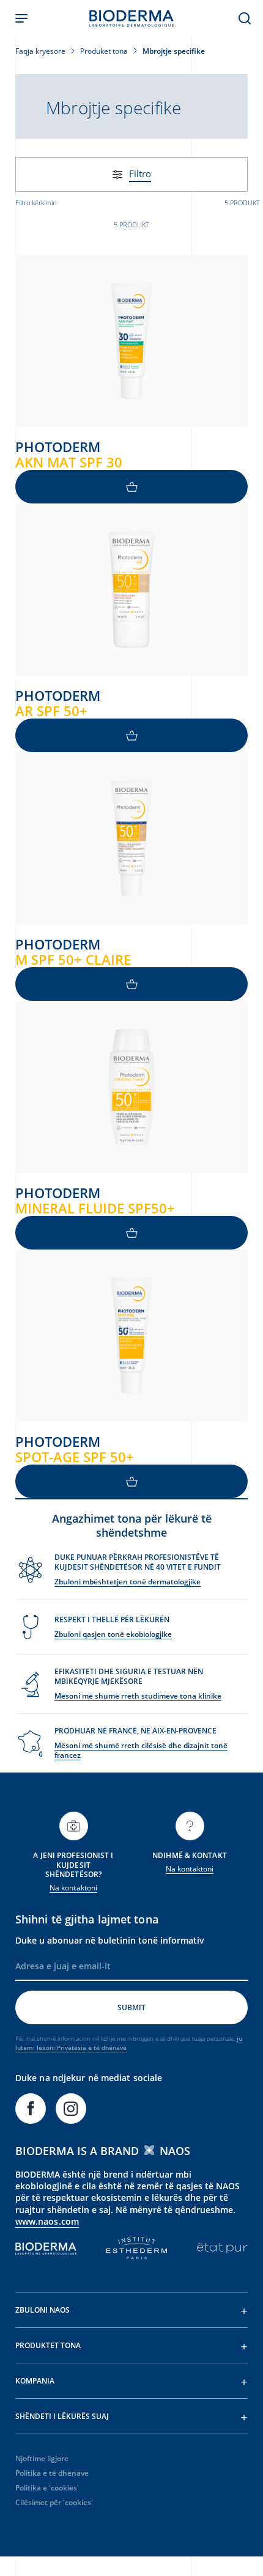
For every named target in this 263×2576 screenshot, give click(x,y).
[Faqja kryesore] (131, 18)
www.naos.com (47, 2221)
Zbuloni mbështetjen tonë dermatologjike (128, 1582)
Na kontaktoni (73, 1888)
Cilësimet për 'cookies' (54, 2502)
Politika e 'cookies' (47, 2488)
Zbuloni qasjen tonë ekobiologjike (113, 1634)
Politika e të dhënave (52, 2473)
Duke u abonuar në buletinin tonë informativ (110, 1940)
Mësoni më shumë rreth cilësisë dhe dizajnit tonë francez (141, 1750)
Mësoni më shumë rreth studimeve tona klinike (138, 1696)
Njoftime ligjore (42, 2458)
